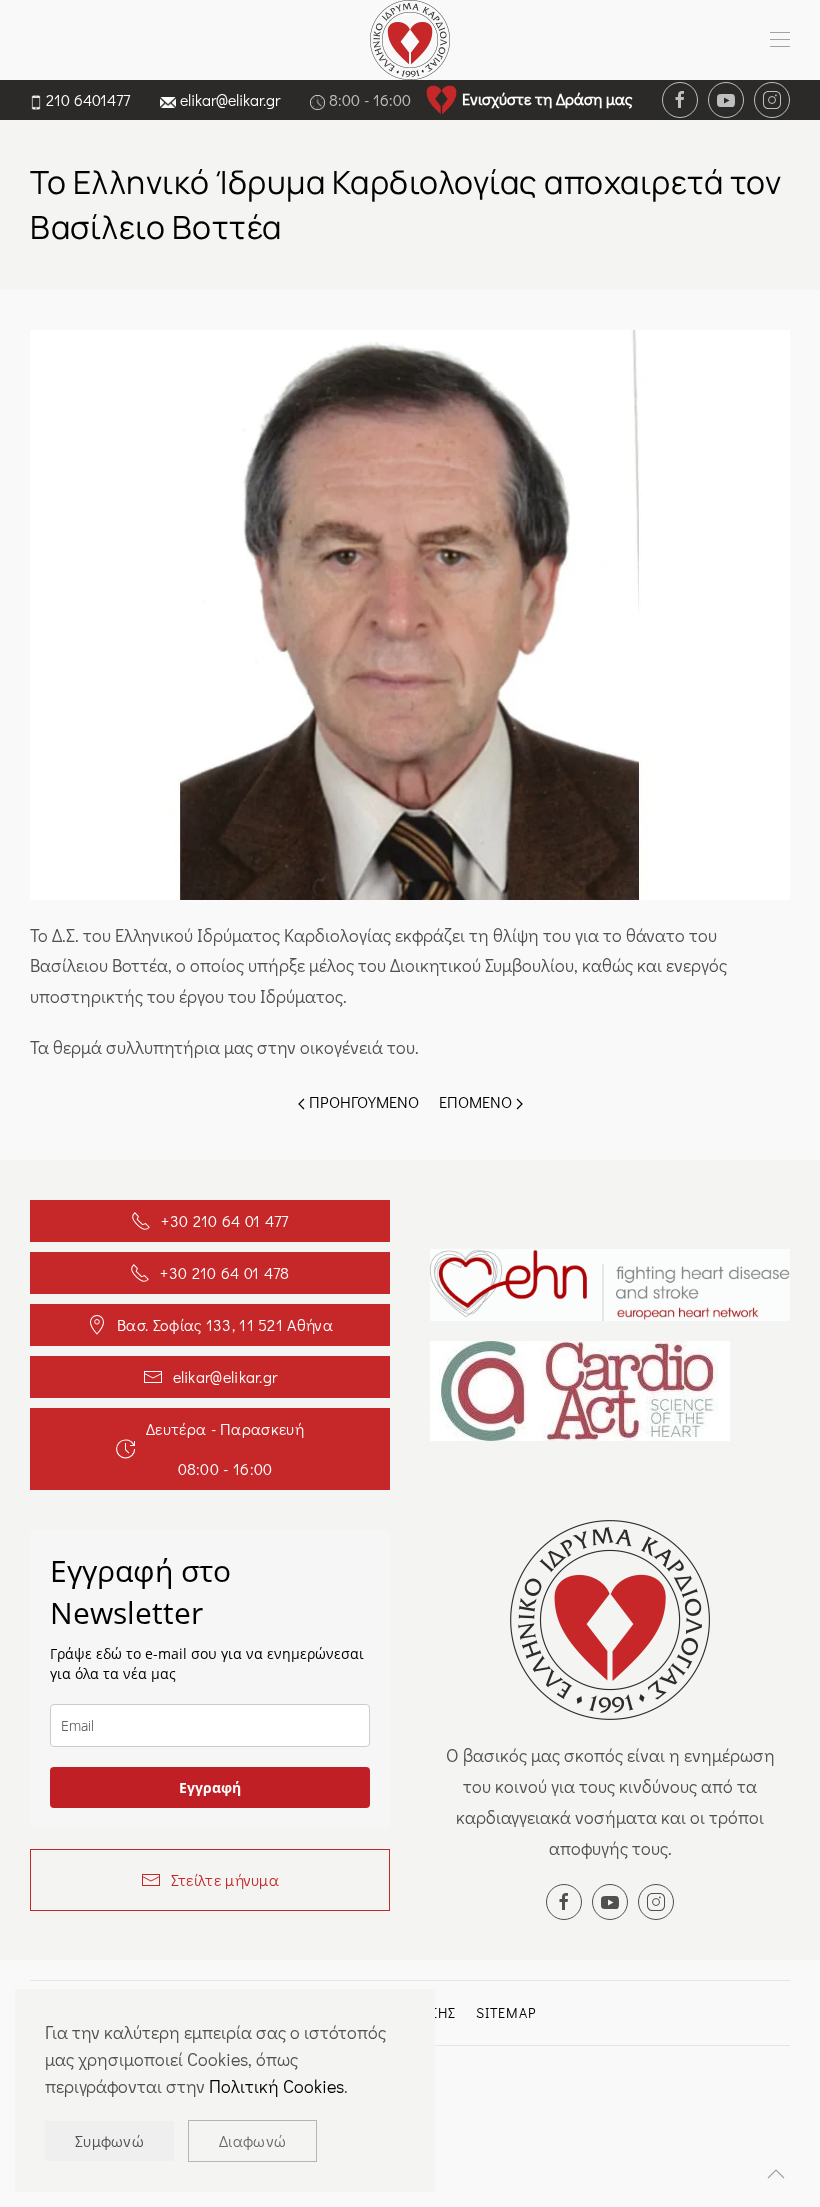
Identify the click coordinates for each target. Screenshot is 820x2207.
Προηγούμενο (362, 1101)
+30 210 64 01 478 (224, 1272)
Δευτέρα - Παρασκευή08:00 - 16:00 (225, 1448)
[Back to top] (776, 2174)
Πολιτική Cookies (276, 2086)
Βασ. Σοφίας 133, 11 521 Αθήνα (225, 1324)
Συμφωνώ (109, 2140)
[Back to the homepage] (410, 40)
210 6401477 (88, 99)
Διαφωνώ (252, 2140)
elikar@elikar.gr (230, 99)
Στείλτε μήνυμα (225, 1879)
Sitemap (506, 2012)
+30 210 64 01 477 (224, 1220)
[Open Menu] (780, 40)
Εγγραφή (210, 1787)
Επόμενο (477, 1101)
